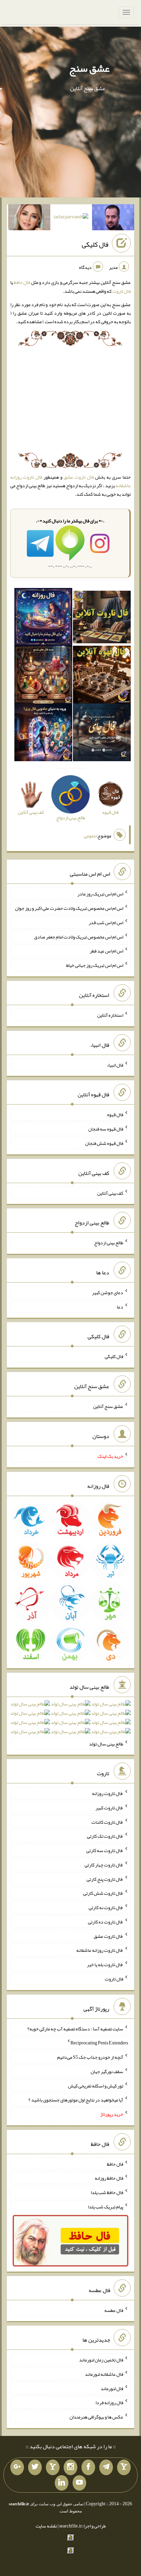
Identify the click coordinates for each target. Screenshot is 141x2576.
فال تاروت (121, 291)
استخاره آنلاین (110, 1015)
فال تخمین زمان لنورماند (101, 2360)
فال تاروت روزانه (108, 1793)
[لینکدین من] (62, 2483)
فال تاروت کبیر (109, 1808)
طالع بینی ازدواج (109, 1243)
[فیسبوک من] (88, 2467)
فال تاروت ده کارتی (106, 1922)
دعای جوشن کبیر (108, 1292)
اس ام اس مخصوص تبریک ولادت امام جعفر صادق (79, 936)
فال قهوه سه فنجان (106, 1129)
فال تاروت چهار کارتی (104, 1865)
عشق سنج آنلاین (108, 1406)
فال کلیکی (95, 244)
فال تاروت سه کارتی (105, 1850)
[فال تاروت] (102, 618)
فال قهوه (115, 1114)
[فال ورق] (43, 734)
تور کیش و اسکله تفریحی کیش (96, 2085)
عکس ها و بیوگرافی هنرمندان (96, 2417)
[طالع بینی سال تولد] (70, 1720)
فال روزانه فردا (109, 2402)
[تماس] (53, 2467)
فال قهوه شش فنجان (104, 1143)
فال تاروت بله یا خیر (105, 1964)
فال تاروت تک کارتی (105, 1836)
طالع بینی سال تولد (106, 1743)
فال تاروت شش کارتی (103, 1893)
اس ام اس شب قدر (106, 922)
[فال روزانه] (43, 618)
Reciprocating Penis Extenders (99, 2043)
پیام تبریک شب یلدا (106, 2207)
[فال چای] (102, 734)
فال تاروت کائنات (107, 1822)
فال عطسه (114, 2310)
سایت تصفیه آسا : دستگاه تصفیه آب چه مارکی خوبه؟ (75, 2028)
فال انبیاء (115, 1065)
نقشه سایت (46, 2526)
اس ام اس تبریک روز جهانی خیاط (95, 965)
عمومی (90, 836)
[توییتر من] (35, 2467)
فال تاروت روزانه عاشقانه (100, 1950)
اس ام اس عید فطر (106, 951)
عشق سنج (89, 68)
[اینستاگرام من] (70, 2467)
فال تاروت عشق (79, 477)
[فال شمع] (43, 676)
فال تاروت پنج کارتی (105, 1879)
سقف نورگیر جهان (107, 2071)
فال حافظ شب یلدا (107, 2192)
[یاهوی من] (124, 2467)
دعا (120, 1306)
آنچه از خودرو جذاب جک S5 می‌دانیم (90, 2057)
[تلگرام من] (106, 2467)
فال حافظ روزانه (109, 2178)
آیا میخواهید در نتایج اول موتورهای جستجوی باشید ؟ (76, 2100)
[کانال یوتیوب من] (79, 2483)
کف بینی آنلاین (110, 1193)
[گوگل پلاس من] (17, 2467)
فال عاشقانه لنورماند (104, 2374)
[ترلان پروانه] (71, 218)
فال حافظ (22, 282)
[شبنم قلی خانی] (29, 219)
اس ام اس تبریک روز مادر (100, 894)
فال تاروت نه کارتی (106, 1907)
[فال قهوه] (102, 676)
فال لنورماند (112, 2388)
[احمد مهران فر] (113, 219)
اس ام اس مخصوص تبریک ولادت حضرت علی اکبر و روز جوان (69, 908)
